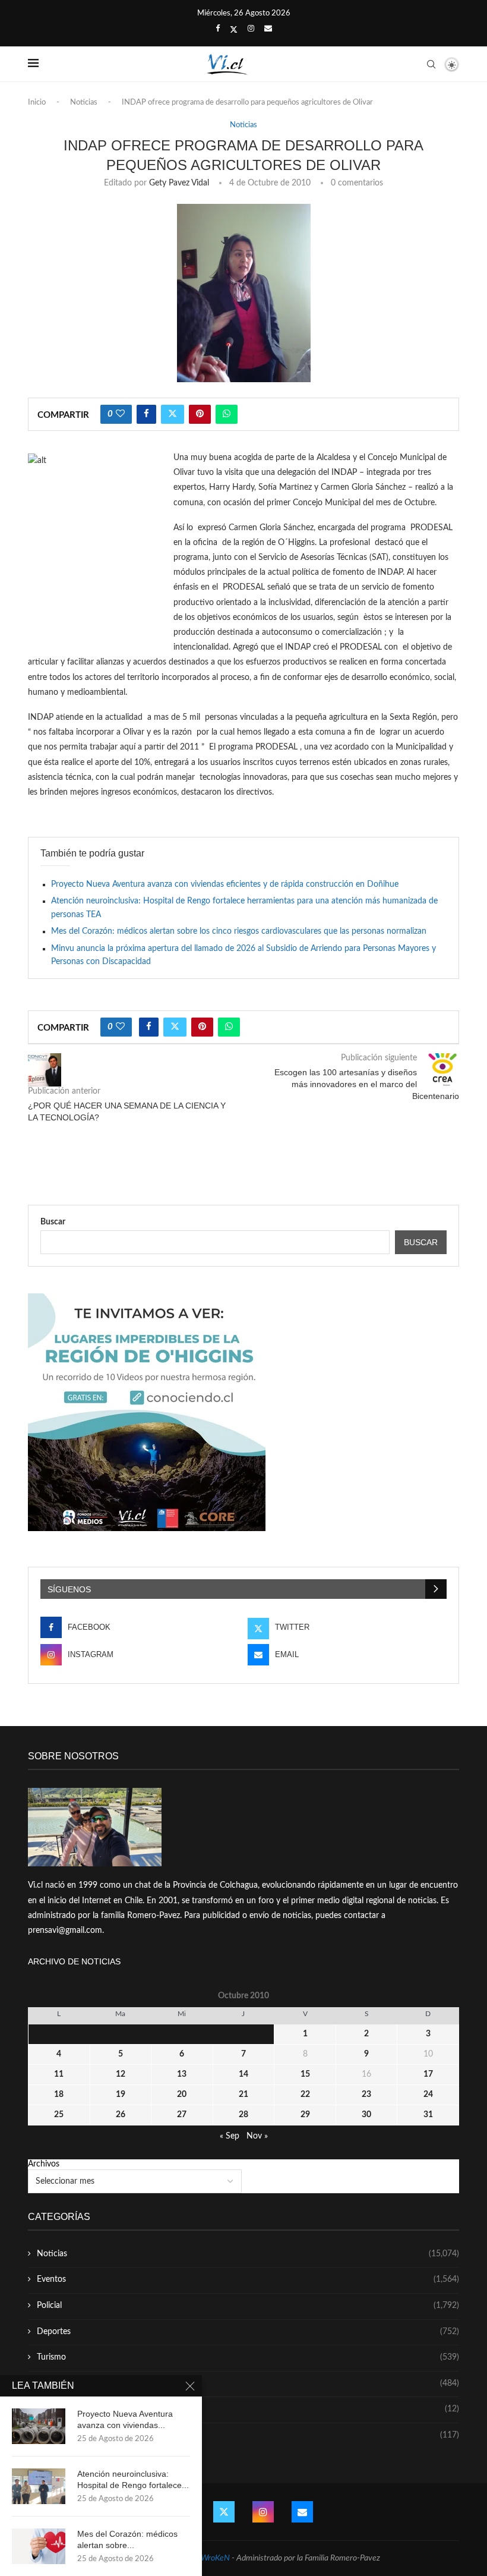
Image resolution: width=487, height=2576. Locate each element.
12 (121, 2074)
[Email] (268, 29)
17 (428, 2074)
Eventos (248, 2279)
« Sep (230, 2136)
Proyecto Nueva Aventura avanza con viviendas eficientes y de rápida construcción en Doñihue (225, 884)
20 (182, 2095)
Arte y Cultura (248, 2383)
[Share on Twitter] (173, 414)
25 (59, 2115)
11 (59, 2074)
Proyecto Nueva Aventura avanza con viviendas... (125, 2419)
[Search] (431, 64)
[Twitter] (234, 30)
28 (243, 2115)
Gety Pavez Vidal (179, 183)
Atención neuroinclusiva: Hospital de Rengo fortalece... (133, 2479)
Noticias (84, 103)
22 (305, 2095)
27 (182, 2115)
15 (305, 2074)
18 (59, 2095)
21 (243, 2095)
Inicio (37, 103)
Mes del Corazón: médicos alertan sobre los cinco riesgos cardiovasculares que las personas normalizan (239, 931)
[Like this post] (120, 414)
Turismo (248, 2357)
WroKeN (215, 2558)
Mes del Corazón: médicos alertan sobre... (127, 2539)
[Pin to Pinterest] (200, 414)
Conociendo (248, 2409)
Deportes (248, 2332)
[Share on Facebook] (146, 414)
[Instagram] (251, 29)
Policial (248, 2306)
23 (366, 2095)
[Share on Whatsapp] (227, 414)
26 (121, 2115)
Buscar (53, 1222)
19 (121, 2095)
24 (428, 2095)
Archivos (44, 2164)
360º (248, 2435)
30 (366, 2115)
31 (428, 2115)
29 (305, 2115)
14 (243, 2074)
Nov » (257, 2136)
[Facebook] (218, 29)
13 (182, 2074)
